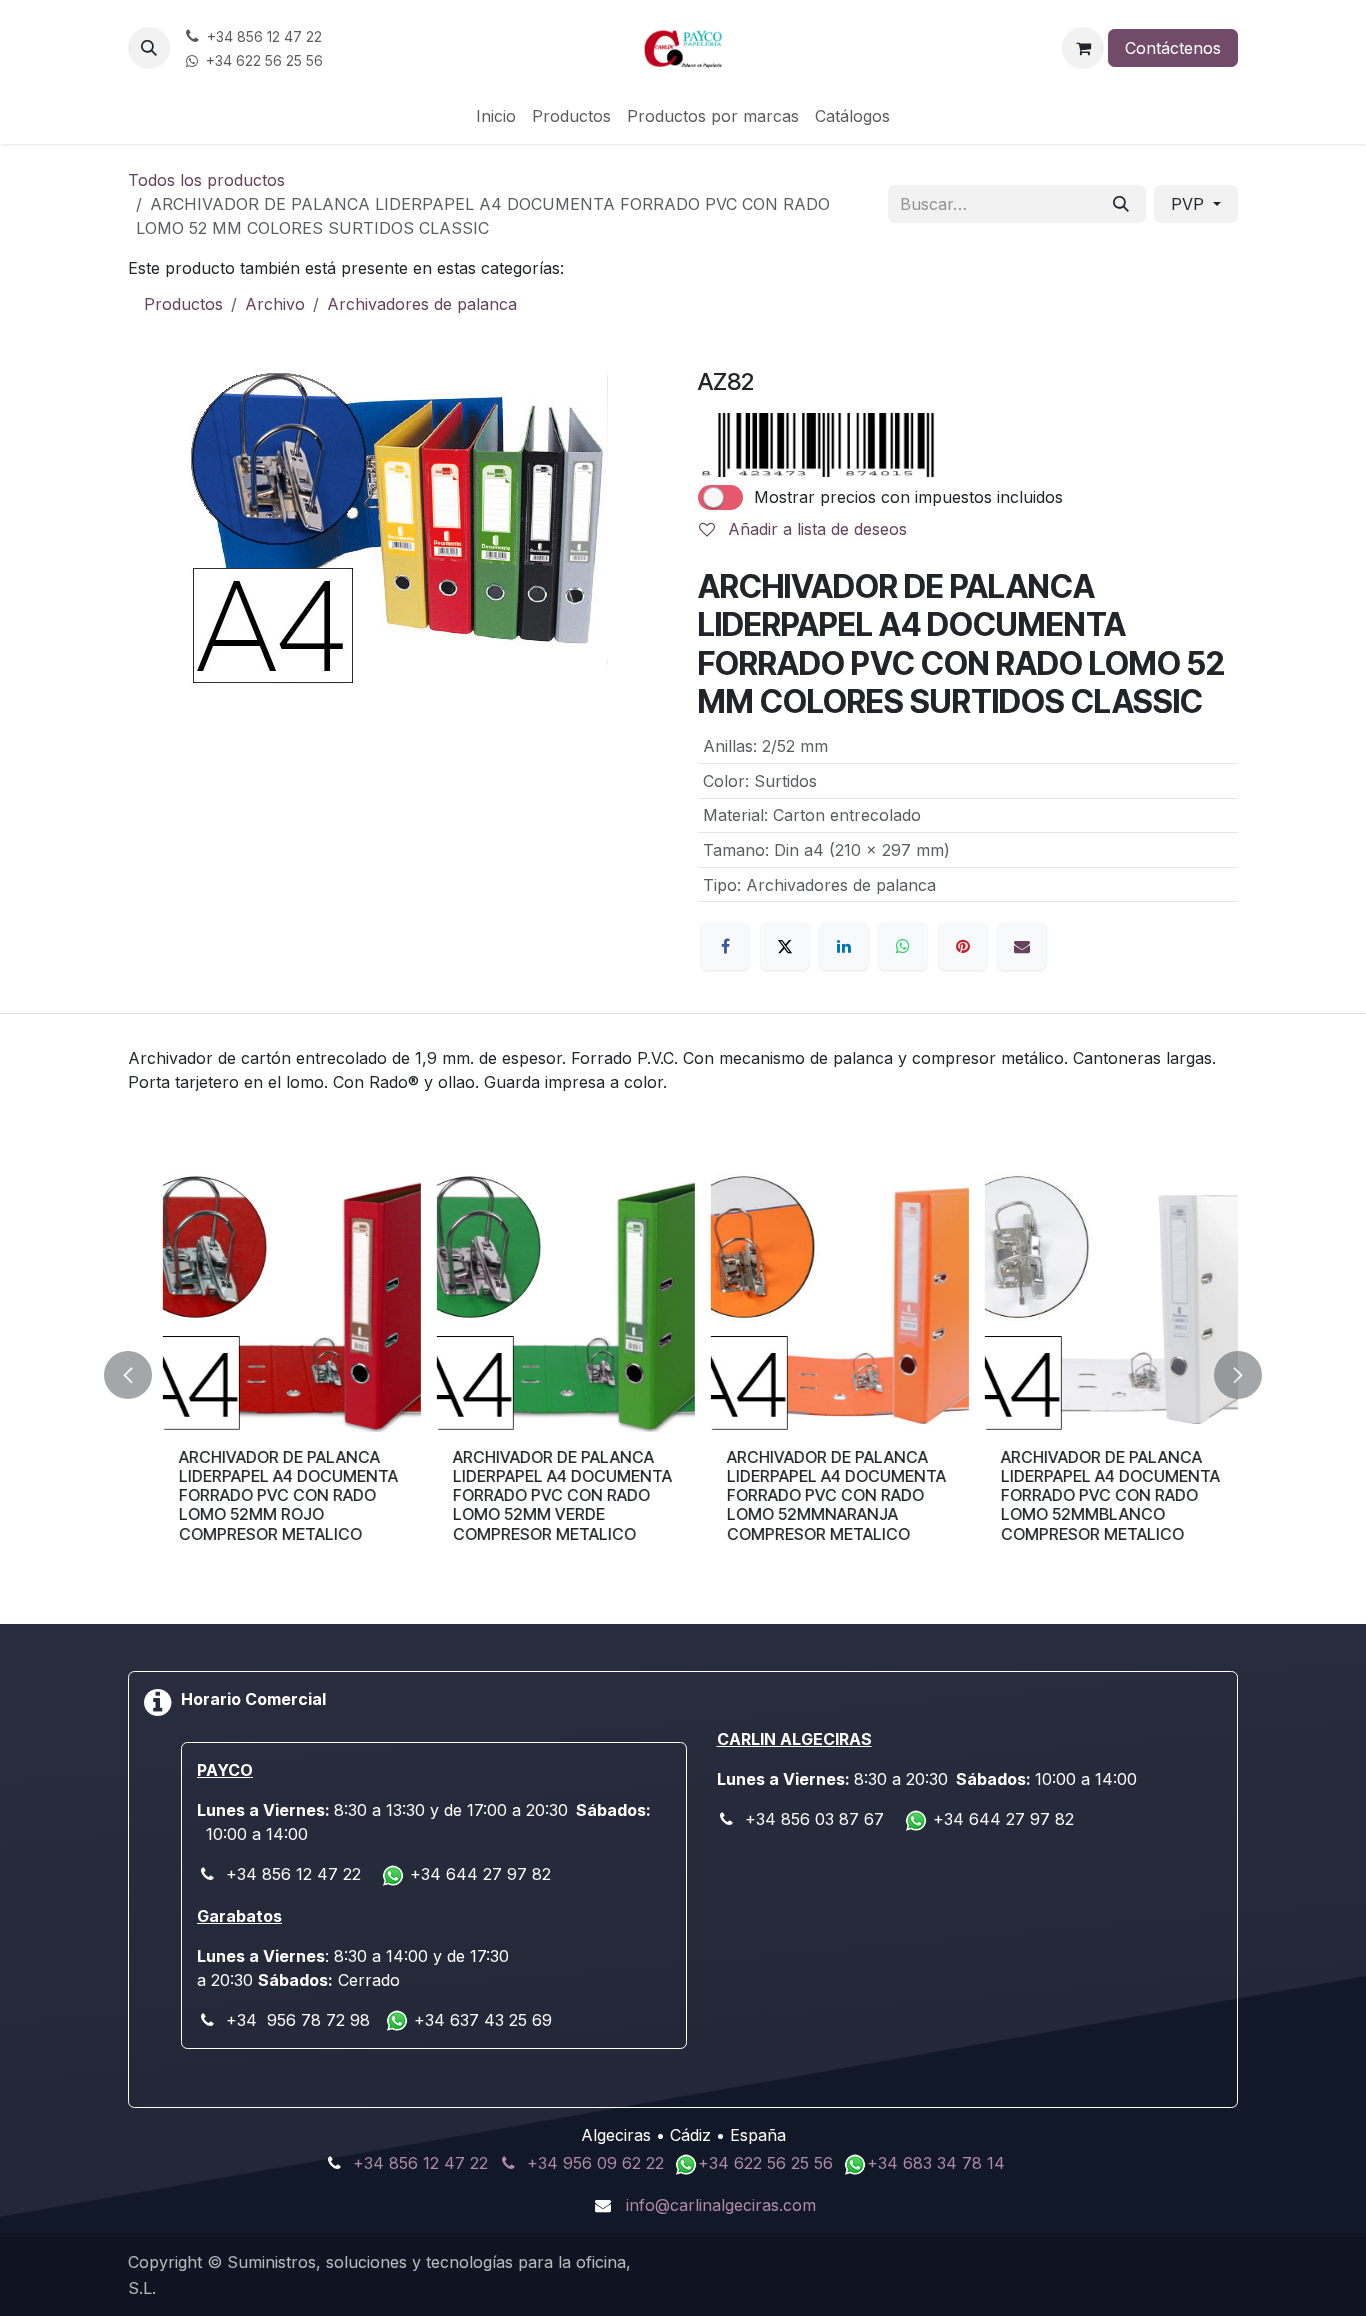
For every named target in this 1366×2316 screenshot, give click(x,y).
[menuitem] (496, 116)
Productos (183, 304)
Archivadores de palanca (422, 304)
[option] (683, 1375)
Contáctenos (1173, 48)
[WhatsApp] (903, 946)
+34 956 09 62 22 (595, 2163)
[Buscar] (1121, 204)
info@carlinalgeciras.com (721, 2205)
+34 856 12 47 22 (420, 2163)
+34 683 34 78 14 (936, 2163)
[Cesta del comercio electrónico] (1083, 48)
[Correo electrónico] (1022, 946)
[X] (785, 946)
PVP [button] (1190, 204)
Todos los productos (206, 180)
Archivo (275, 304)
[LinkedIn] (844, 946)
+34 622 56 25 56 (768, 2163)
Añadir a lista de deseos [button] (815, 529)
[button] (149, 48)
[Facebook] (725, 946)
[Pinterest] (963, 946)
